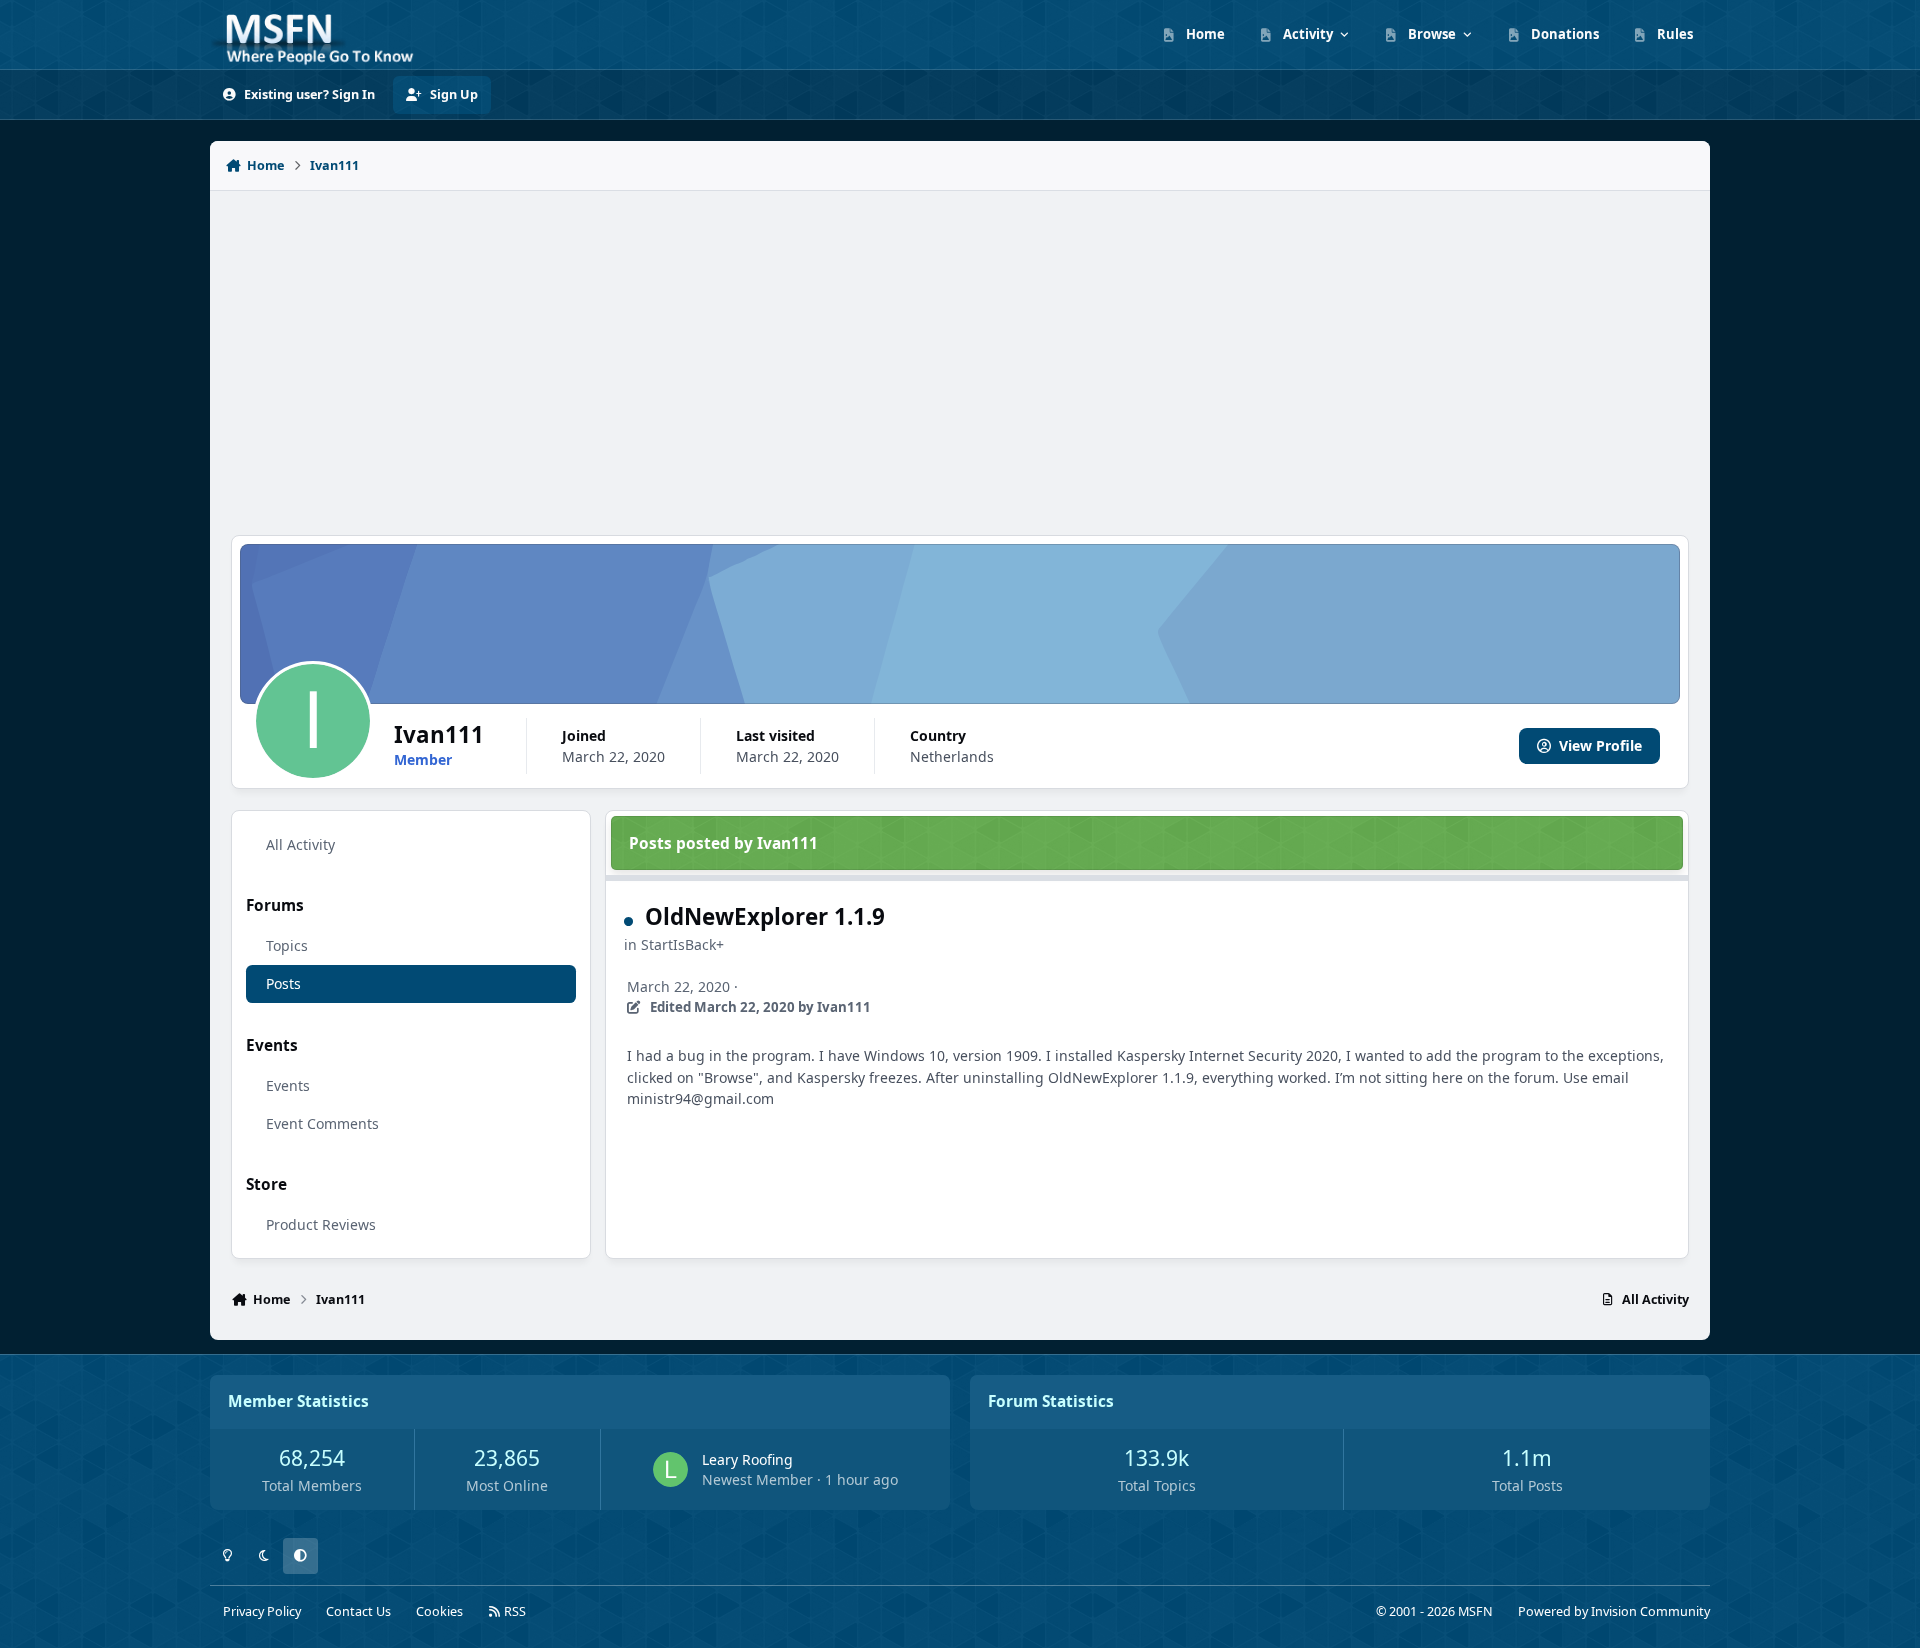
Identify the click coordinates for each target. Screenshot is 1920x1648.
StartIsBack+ (682, 944)
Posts (283, 983)
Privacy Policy (262, 1611)
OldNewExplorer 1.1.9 (765, 916)
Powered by (1614, 1611)
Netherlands (952, 756)
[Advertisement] (960, 352)
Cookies (439, 1611)
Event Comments (322, 1123)
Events (288, 1085)
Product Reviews (321, 1224)
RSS (513, 1611)
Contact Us (358, 1611)
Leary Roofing (747, 1459)
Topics (287, 945)
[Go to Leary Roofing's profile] (670, 1469)
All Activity (300, 844)
